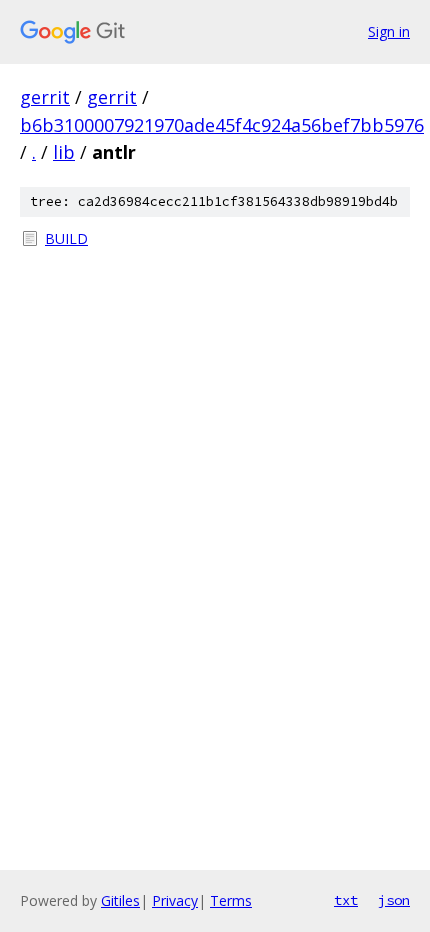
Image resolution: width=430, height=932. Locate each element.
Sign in (389, 31)
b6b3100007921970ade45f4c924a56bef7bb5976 (222, 125)
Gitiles (120, 900)
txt (346, 900)
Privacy (175, 900)
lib (64, 152)
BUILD (66, 238)
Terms (231, 900)
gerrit (45, 97)
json (394, 900)
